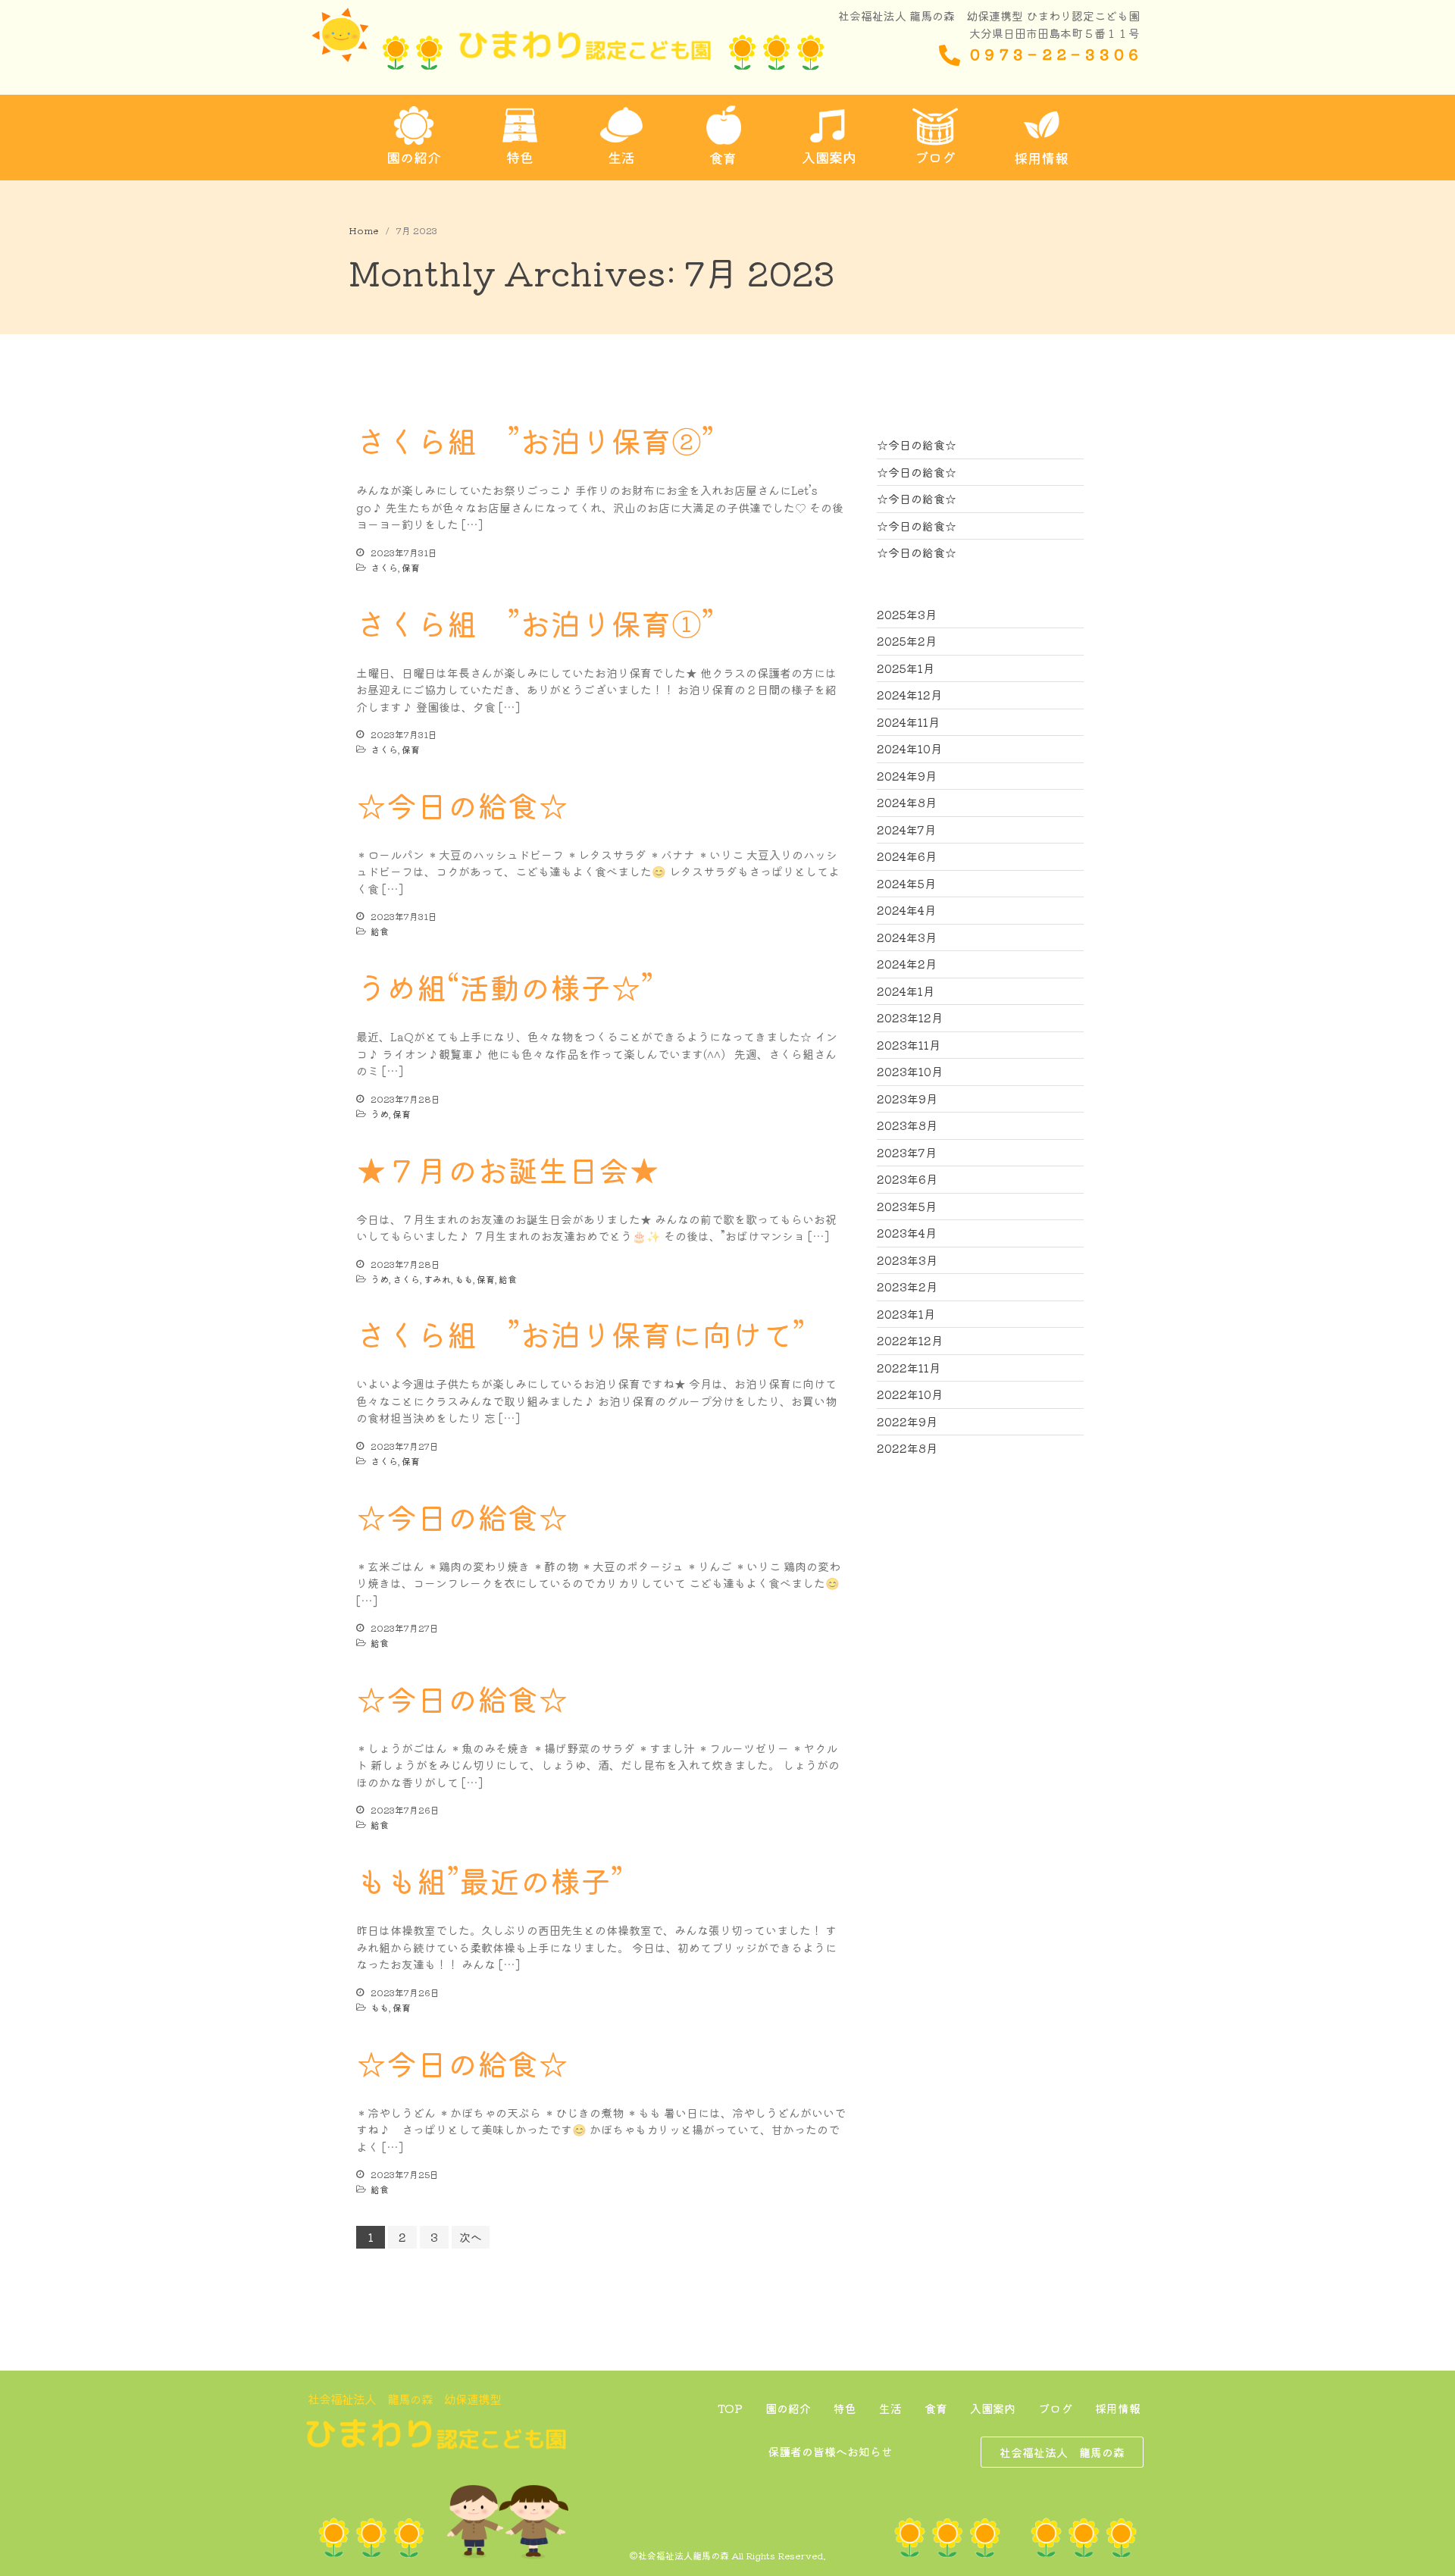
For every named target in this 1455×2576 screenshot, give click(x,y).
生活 (890, 2408)
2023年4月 (907, 1233)
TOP (730, 2408)
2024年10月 (909, 748)
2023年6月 (907, 1179)
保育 (411, 567)
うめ (380, 1114)
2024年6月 (907, 856)
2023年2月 (907, 1286)
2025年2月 (907, 641)
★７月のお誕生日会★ (508, 1169)
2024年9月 (907, 776)
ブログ (1055, 2408)
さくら (384, 567)
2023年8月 (907, 1125)
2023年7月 (907, 1152)
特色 (845, 2408)
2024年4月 (906, 910)
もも (464, 1279)
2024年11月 (908, 722)
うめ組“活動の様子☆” (505, 987)
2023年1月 (906, 1314)
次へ (471, 2237)
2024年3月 (907, 937)
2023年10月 (910, 1071)
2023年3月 (907, 1260)
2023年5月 (907, 1206)
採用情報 (1118, 2408)
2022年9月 (907, 1421)
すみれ (437, 1279)
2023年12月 (910, 1017)
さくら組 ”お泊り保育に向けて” (580, 1334)
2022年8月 (907, 1448)
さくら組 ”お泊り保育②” (535, 440)
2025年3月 (907, 614)
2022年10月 (910, 1394)
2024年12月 (909, 695)
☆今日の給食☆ (462, 805)
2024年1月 (906, 991)
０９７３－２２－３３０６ (1054, 53)
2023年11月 (909, 1045)
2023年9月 (907, 1099)
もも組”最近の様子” (490, 1880)
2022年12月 (910, 1340)
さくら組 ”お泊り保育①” (535, 623)
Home (363, 230)
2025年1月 (906, 668)
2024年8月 (907, 802)
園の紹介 (788, 2408)
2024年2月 (907, 964)
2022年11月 (909, 1368)
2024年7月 (906, 829)
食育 (936, 2408)
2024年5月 (906, 883)
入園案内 (993, 2408)
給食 (380, 931)
